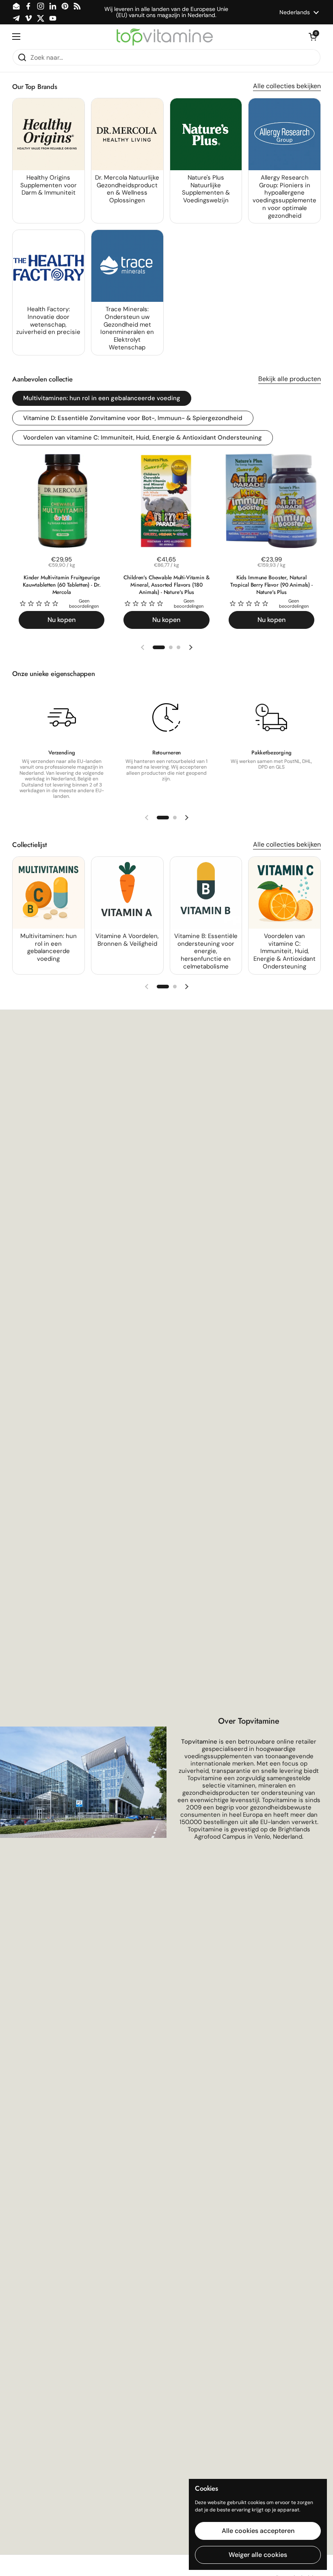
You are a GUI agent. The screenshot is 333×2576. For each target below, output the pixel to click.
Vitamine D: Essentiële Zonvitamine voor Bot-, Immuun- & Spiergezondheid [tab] (133, 418)
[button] (313, 37)
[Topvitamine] (164, 37)
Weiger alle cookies (258, 2555)
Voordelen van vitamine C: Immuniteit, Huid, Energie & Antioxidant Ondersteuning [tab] (143, 438)
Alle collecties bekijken (287, 86)
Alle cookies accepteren (258, 2531)
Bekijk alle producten (290, 379)
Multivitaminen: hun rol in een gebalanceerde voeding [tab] (102, 398)
